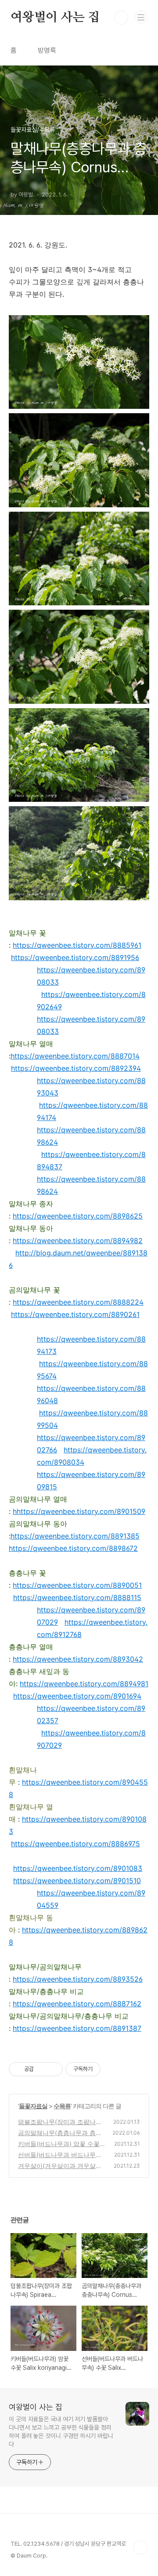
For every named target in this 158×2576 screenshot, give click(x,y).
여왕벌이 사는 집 (55, 18)
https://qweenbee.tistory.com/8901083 (78, 1868)
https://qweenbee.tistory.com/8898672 (73, 1548)
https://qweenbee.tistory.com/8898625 (78, 1216)
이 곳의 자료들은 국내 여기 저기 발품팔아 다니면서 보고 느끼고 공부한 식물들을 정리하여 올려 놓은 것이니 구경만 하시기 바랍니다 (61, 2432)
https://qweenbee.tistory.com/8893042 (78, 1659)
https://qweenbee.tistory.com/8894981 (84, 1684)
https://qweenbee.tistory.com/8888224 (78, 1302)
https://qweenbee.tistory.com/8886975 (75, 1844)
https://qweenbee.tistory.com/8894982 (78, 1241)
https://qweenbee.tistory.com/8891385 (75, 1536)
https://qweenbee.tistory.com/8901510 (77, 1881)
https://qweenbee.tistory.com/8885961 (77, 945)
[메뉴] (141, 17)
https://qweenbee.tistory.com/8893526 (78, 1979)
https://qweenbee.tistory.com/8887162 (77, 2004)
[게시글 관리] (53, 2069)
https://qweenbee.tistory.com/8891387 (77, 2028)
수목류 (62, 2106)
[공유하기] (42, 2069)
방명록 (47, 50)
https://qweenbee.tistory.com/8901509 (81, 1511)
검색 (121, 18)
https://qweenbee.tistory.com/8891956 (75, 957)
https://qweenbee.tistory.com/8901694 (77, 1696)
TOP (140, 2547)
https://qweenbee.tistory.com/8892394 (76, 1068)
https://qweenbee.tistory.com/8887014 (75, 1056)
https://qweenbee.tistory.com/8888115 (77, 1597)
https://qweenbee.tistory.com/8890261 (75, 1314)
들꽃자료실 (33, 2106)
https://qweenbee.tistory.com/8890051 (77, 1585)
